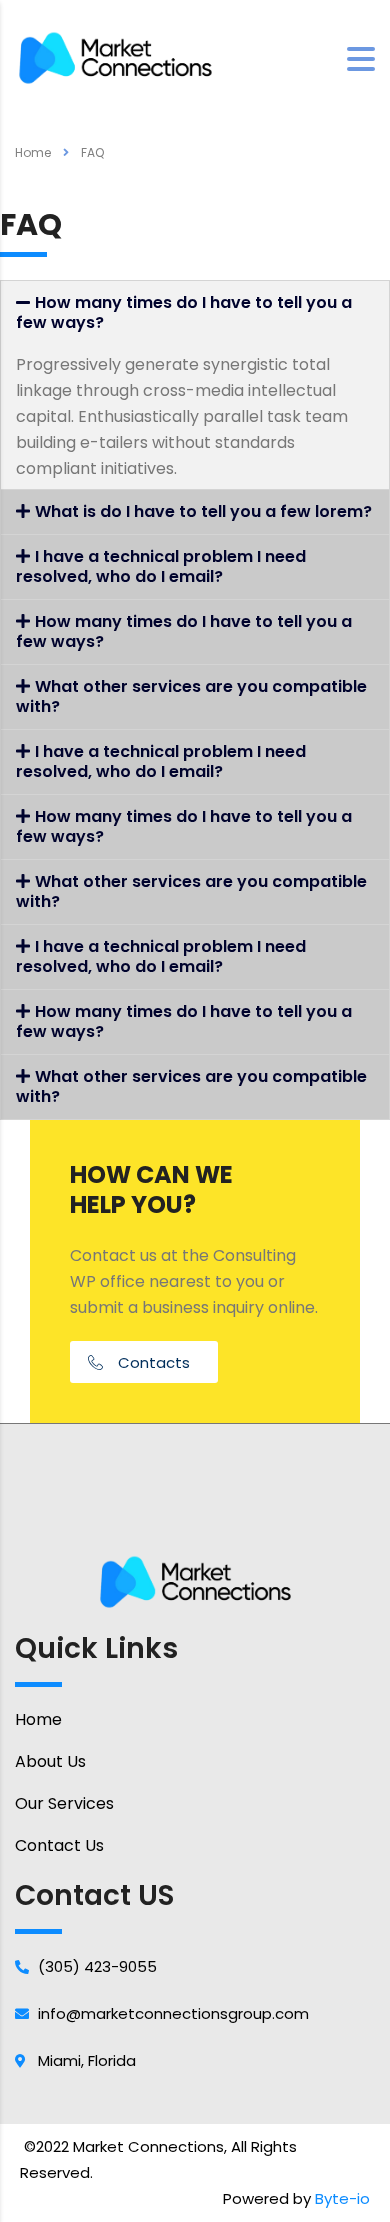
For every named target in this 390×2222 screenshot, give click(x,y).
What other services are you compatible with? (191, 696)
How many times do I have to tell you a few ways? (184, 312)
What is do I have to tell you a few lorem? (203, 511)
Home (33, 152)
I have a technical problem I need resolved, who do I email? (161, 566)
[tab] (195, 313)
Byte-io (342, 2198)
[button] (144, 1362)
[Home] (115, 57)
